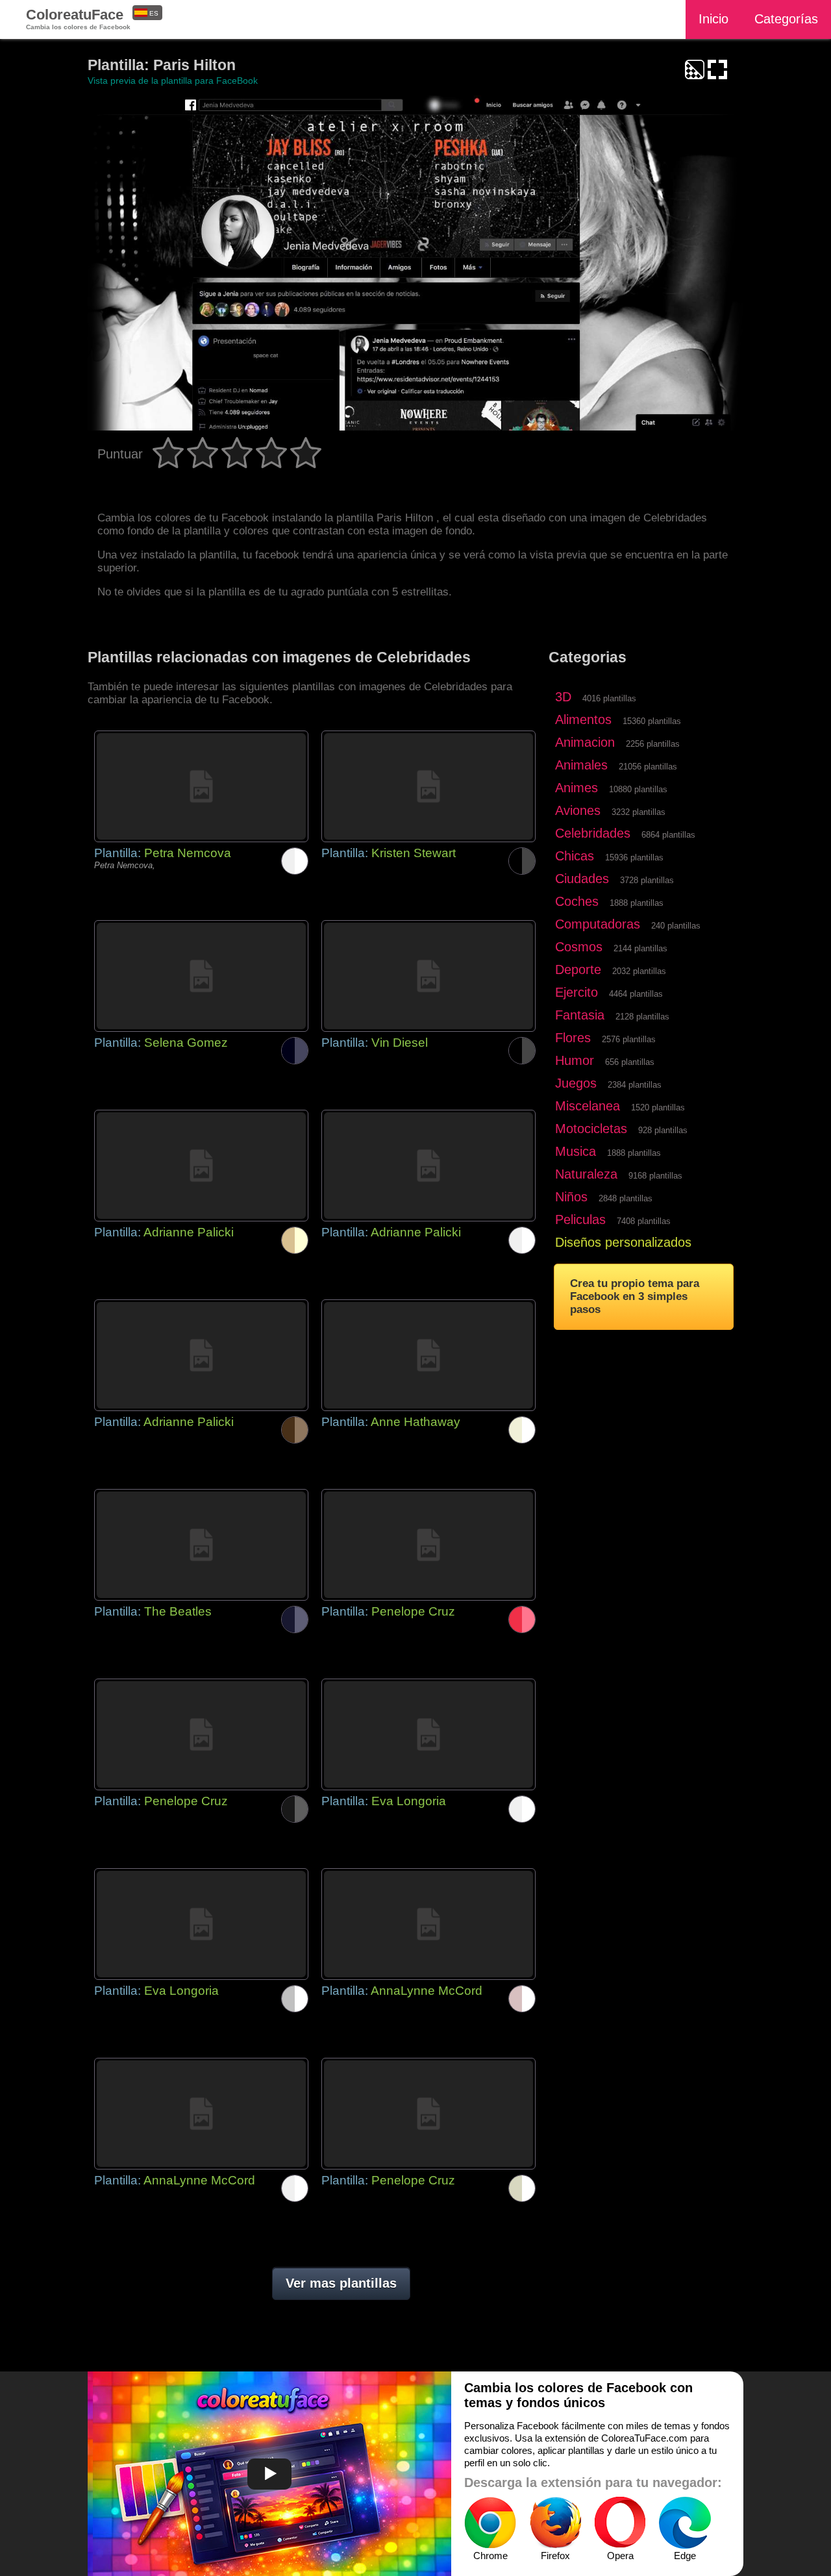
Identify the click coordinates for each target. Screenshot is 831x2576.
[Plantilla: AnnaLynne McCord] (428, 1924)
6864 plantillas (668, 835)
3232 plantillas (639, 812)
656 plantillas (630, 1062)
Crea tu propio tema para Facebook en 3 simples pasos (635, 1296)
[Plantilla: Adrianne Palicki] (201, 1166)
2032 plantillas (639, 971)
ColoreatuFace (78, 19)
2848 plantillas (626, 1198)
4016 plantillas (609, 698)
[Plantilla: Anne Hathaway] (428, 1355)
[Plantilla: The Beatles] (201, 1545)
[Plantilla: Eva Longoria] (428, 1734)
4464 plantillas (636, 994)
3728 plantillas (647, 880)
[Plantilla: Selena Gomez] (201, 976)
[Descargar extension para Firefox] (555, 2523)
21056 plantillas (648, 767)
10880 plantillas (638, 789)
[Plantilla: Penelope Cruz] (428, 1545)
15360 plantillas (652, 721)
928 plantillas (663, 1130)
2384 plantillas (635, 1085)
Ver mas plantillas (341, 2283)
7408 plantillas (644, 1221)
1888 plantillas (637, 903)
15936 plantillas (634, 857)
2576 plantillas (629, 1039)
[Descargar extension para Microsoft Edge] (685, 2523)
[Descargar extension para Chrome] (490, 2523)
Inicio (713, 19)
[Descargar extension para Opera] (620, 2523)
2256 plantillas (653, 744)
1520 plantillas (658, 1107)
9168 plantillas (655, 1176)
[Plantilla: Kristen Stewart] (428, 786)
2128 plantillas (642, 1017)
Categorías (786, 19)
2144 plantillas (640, 948)
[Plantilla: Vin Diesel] (428, 976)
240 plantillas (676, 926)
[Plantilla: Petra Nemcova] (201, 786)
